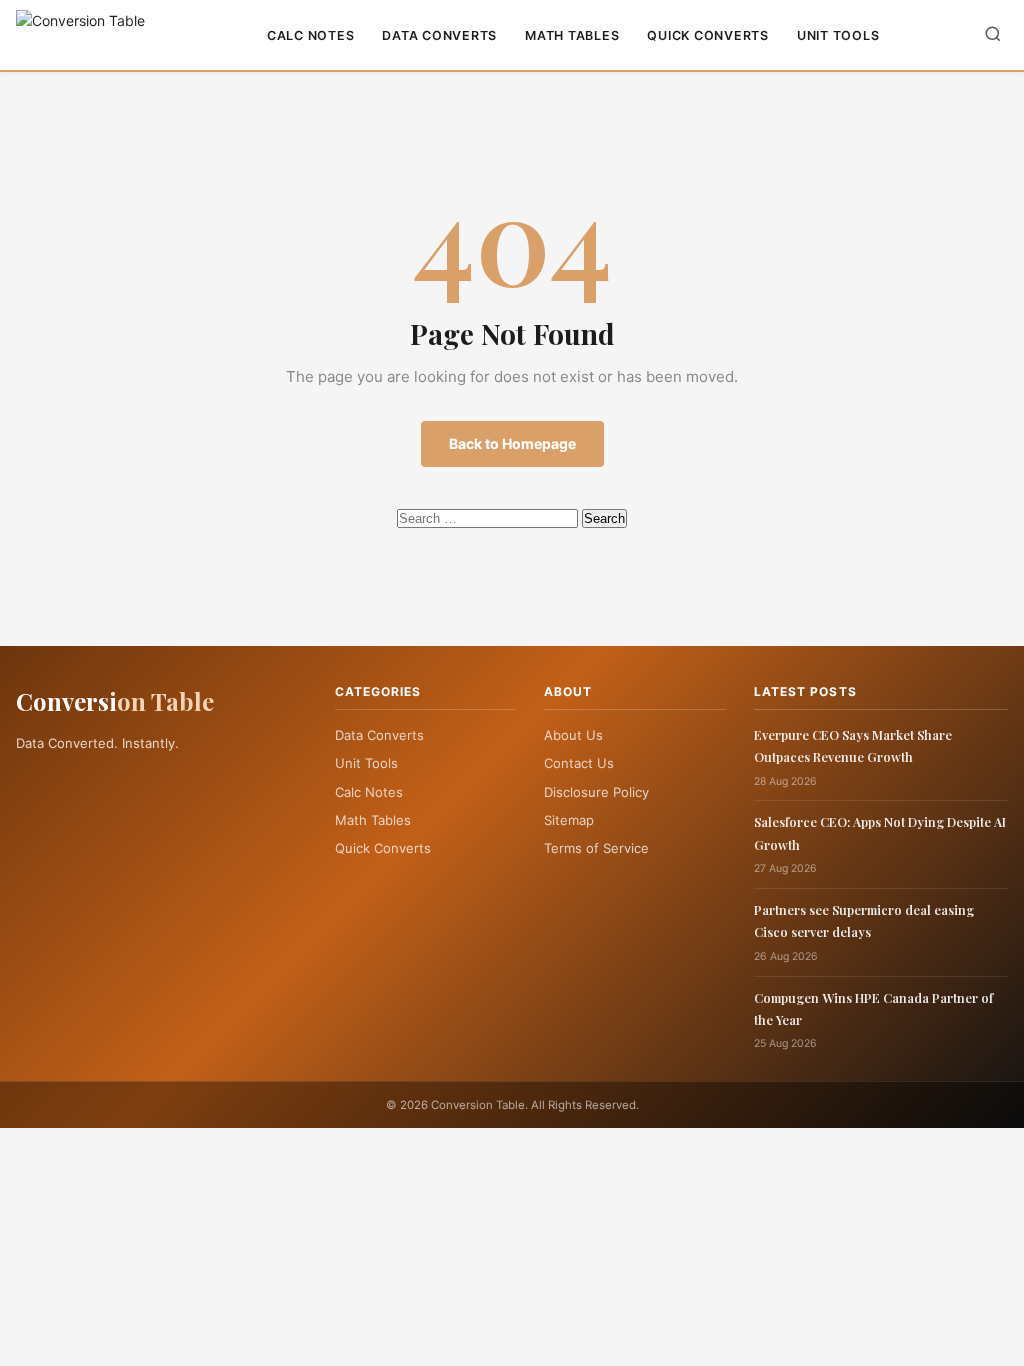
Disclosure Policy (596, 792)
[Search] (993, 35)
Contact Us (579, 763)
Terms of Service (596, 848)
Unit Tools (838, 35)
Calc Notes (311, 35)
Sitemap (569, 820)
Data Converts (439, 35)
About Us (573, 735)
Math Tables (572, 35)
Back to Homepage (512, 443)
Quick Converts (708, 35)
